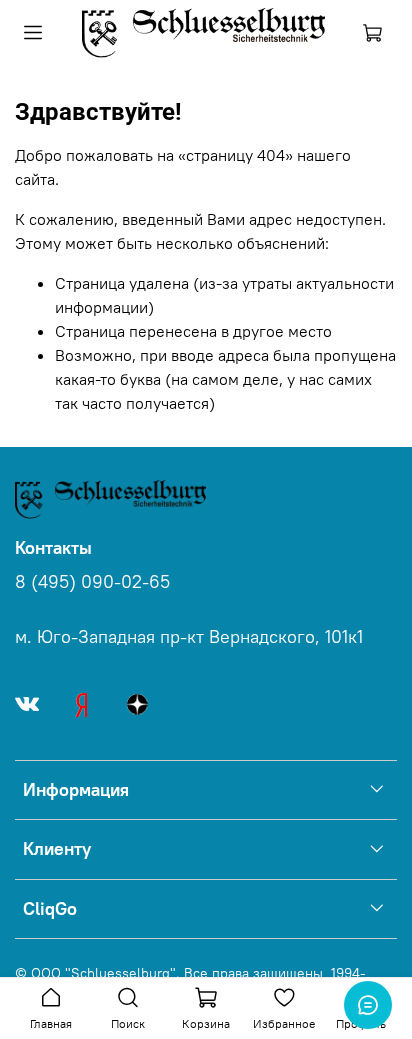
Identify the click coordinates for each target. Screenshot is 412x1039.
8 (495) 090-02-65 (92, 582)
